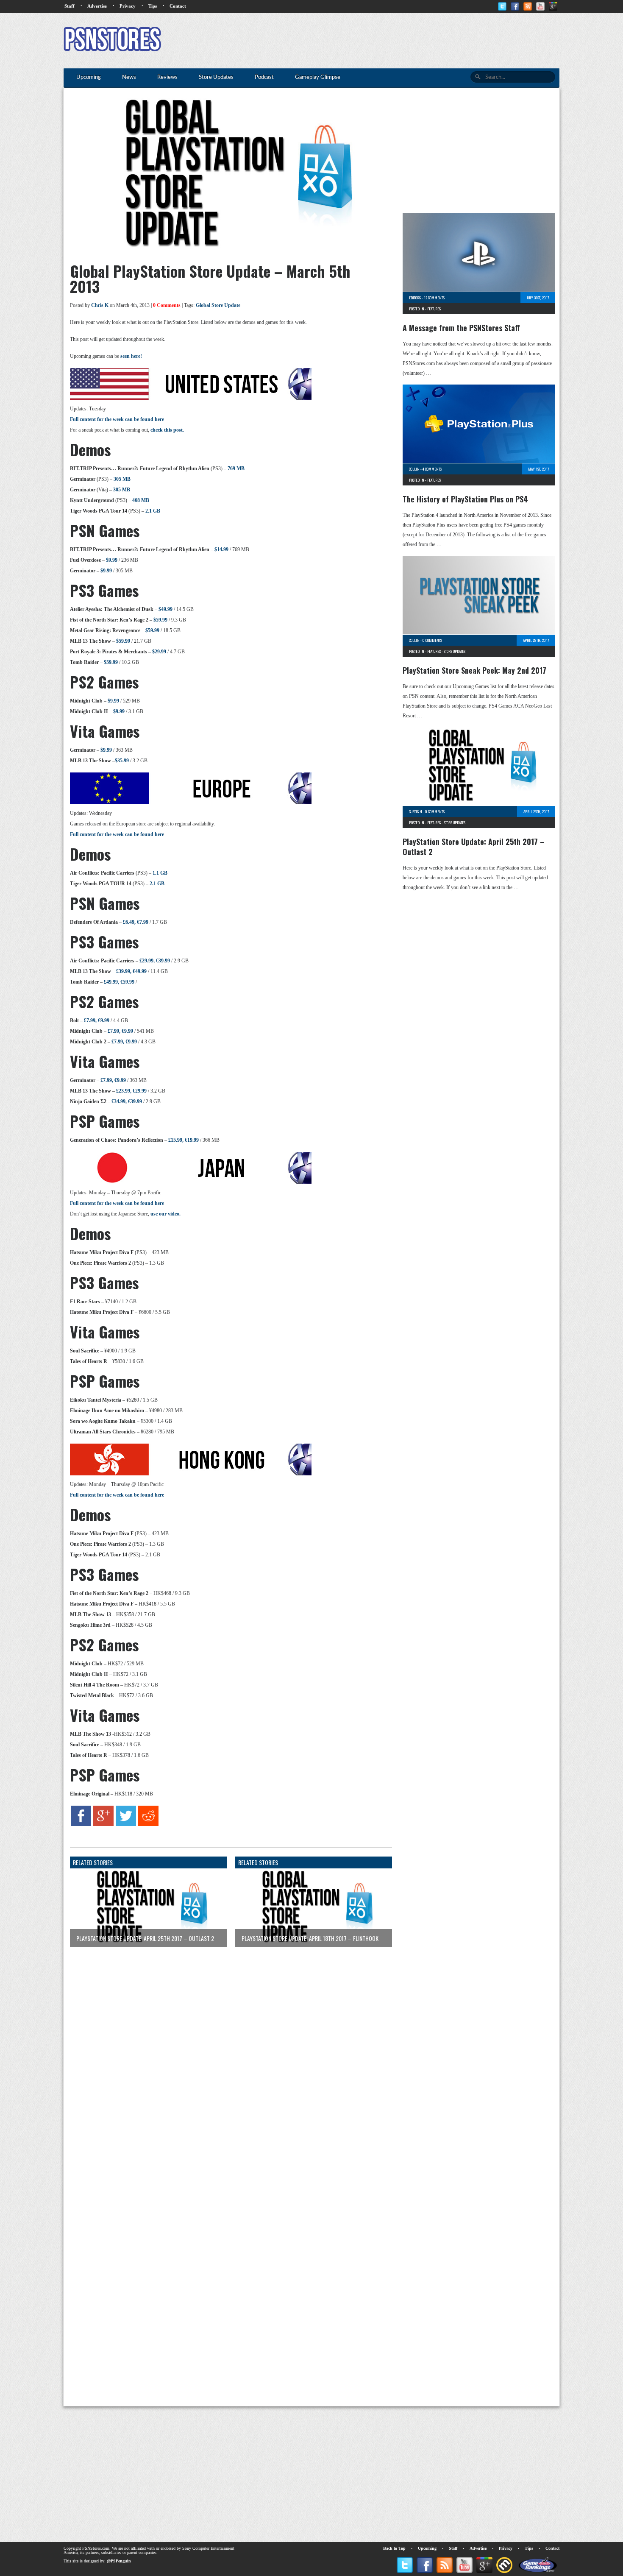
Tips (153, 6)
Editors (415, 298)
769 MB (236, 468)
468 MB (141, 500)
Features (434, 309)
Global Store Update (218, 305)
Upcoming (427, 2548)
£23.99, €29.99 (131, 1091)
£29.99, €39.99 (155, 961)
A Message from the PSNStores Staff (461, 328)
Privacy (128, 6)
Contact (178, 6)
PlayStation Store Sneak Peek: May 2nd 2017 (474, 670)
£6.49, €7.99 (136, 922)
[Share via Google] (103, 1824)
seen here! (131, 356)
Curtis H (416, 811)
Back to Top (394, 2548)
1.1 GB (160, 873)
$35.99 (122, 761)
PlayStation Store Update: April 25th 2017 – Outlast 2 (474, 847)
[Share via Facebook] (81, 1824)
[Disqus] (225, 2060)
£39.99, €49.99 (131, 971)
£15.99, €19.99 (184, 1140)
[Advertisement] (405, 40)
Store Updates (455, 651)
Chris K (100, 305)
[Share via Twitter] (126, 1824)
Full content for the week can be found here (117, 419)
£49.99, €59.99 (119, 982)
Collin (414, 469)
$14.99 (221, 549)
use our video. (165, 1214)
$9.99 (112, 560)
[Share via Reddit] (148, 1824)
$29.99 (159, 652)
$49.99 (165, 609)
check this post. (167, 430)
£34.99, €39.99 (127, 1101)
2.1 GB (153, 511)
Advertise (97, 6)
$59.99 (160, 620)
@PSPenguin (119, 2561)
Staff (70, 6)
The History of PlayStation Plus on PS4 (465, 499)
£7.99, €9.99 (97, 1020)
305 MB (122, 479)
